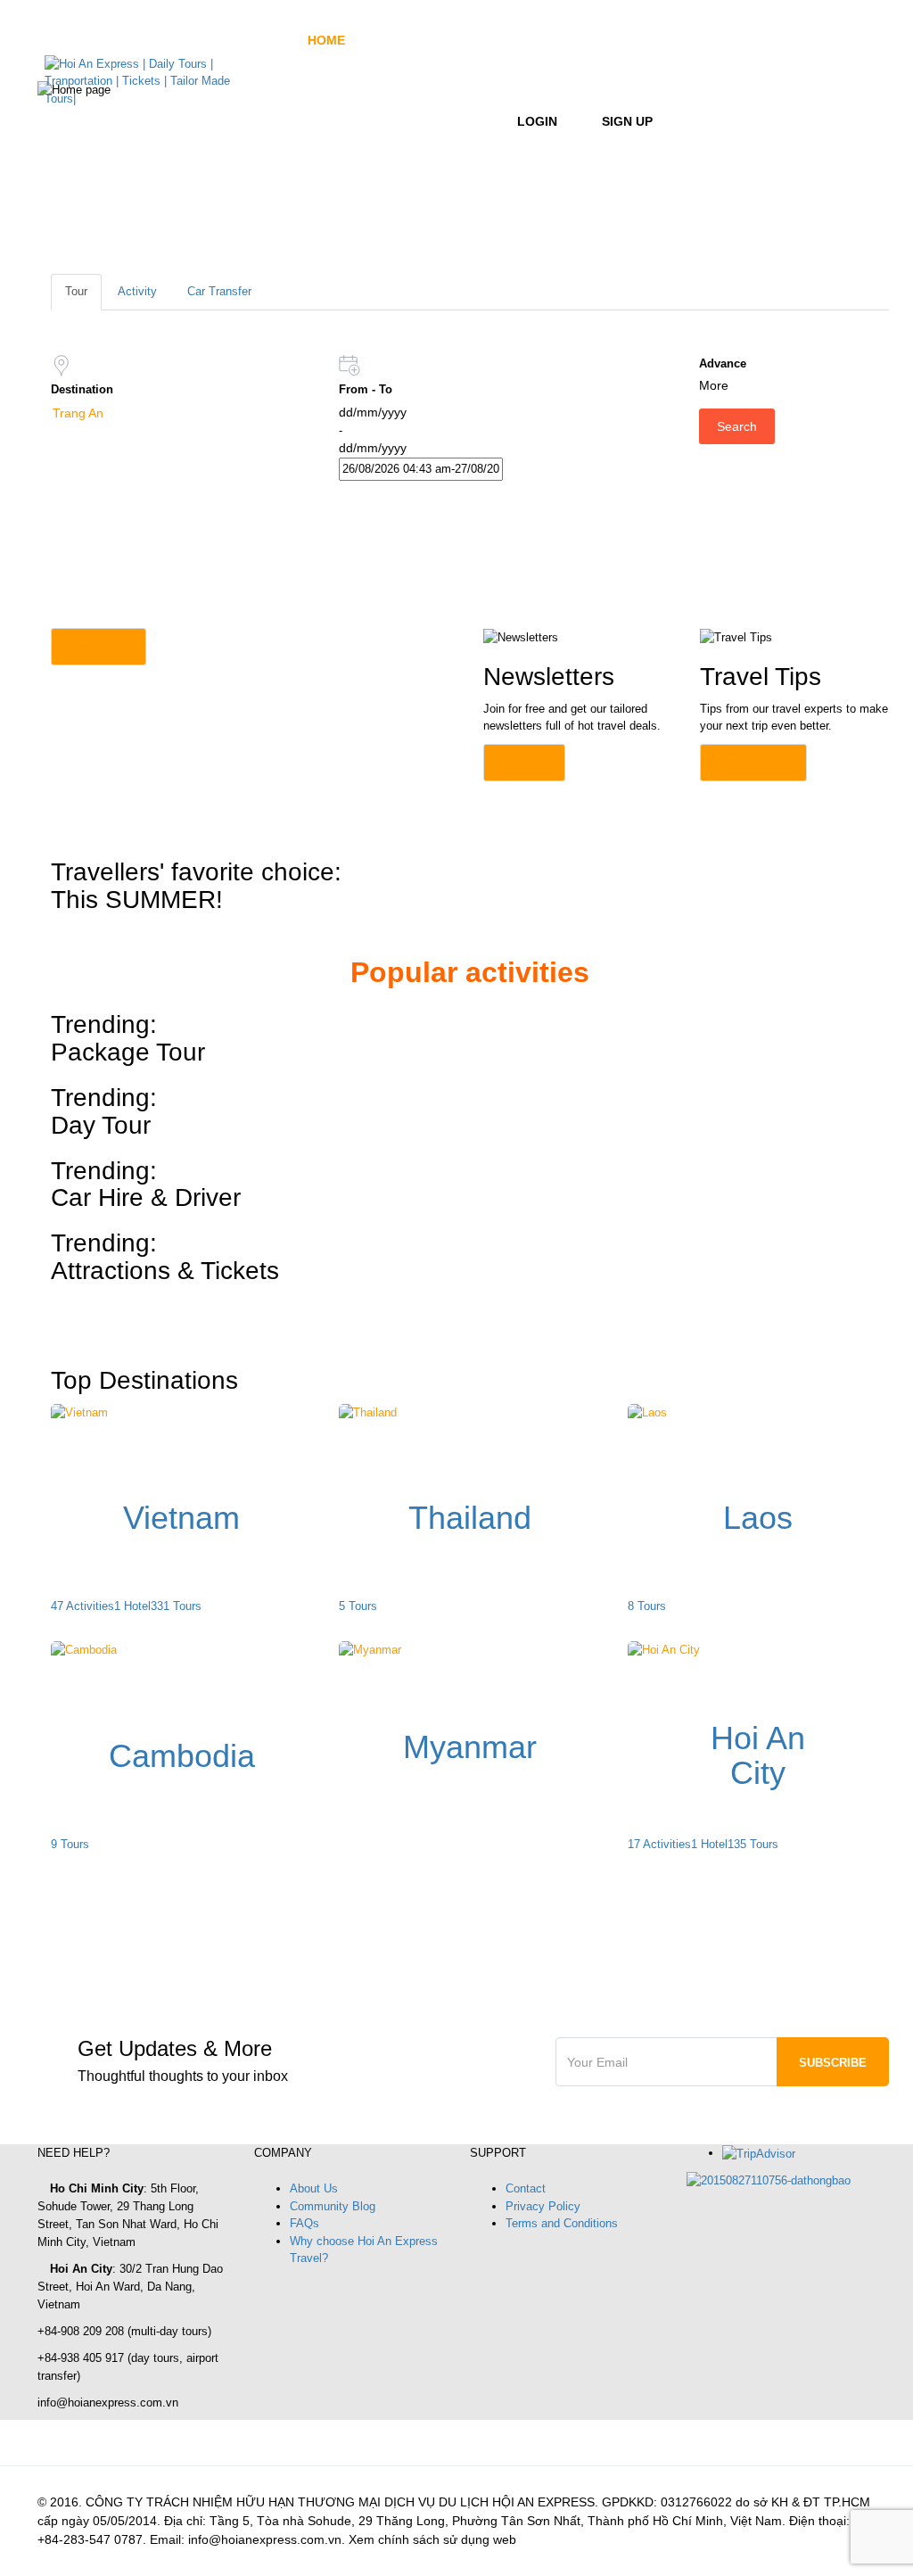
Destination (435, 40)
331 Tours (176, 1606)
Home (326, 40)
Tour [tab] (76, 291)
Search (737, 426)
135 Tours (753, 1844)
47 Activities (82, 1606)
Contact (526, 2188)
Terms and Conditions (562, 2223)
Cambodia (182, 1756)
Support (439, 121)
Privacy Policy (543, 2206)
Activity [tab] (137, 291)
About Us (314, 2188)
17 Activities (659, 1844)
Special (334, 121)
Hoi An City (758, 1756)
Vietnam (181, 1518)
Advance (723, 363)
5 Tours (358, 1606)
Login (537, 121)
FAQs (304, 2223)
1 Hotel (132, 1606)
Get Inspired (753, 763)
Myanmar (470, 1747)
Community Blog (333, 2206)
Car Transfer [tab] (219, 291)
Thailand (470, 1518)
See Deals (99, 647)
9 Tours (70, 1844)
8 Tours (647, 1606)
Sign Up (627, 121)
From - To (366, 389)
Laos (758, 1518)
